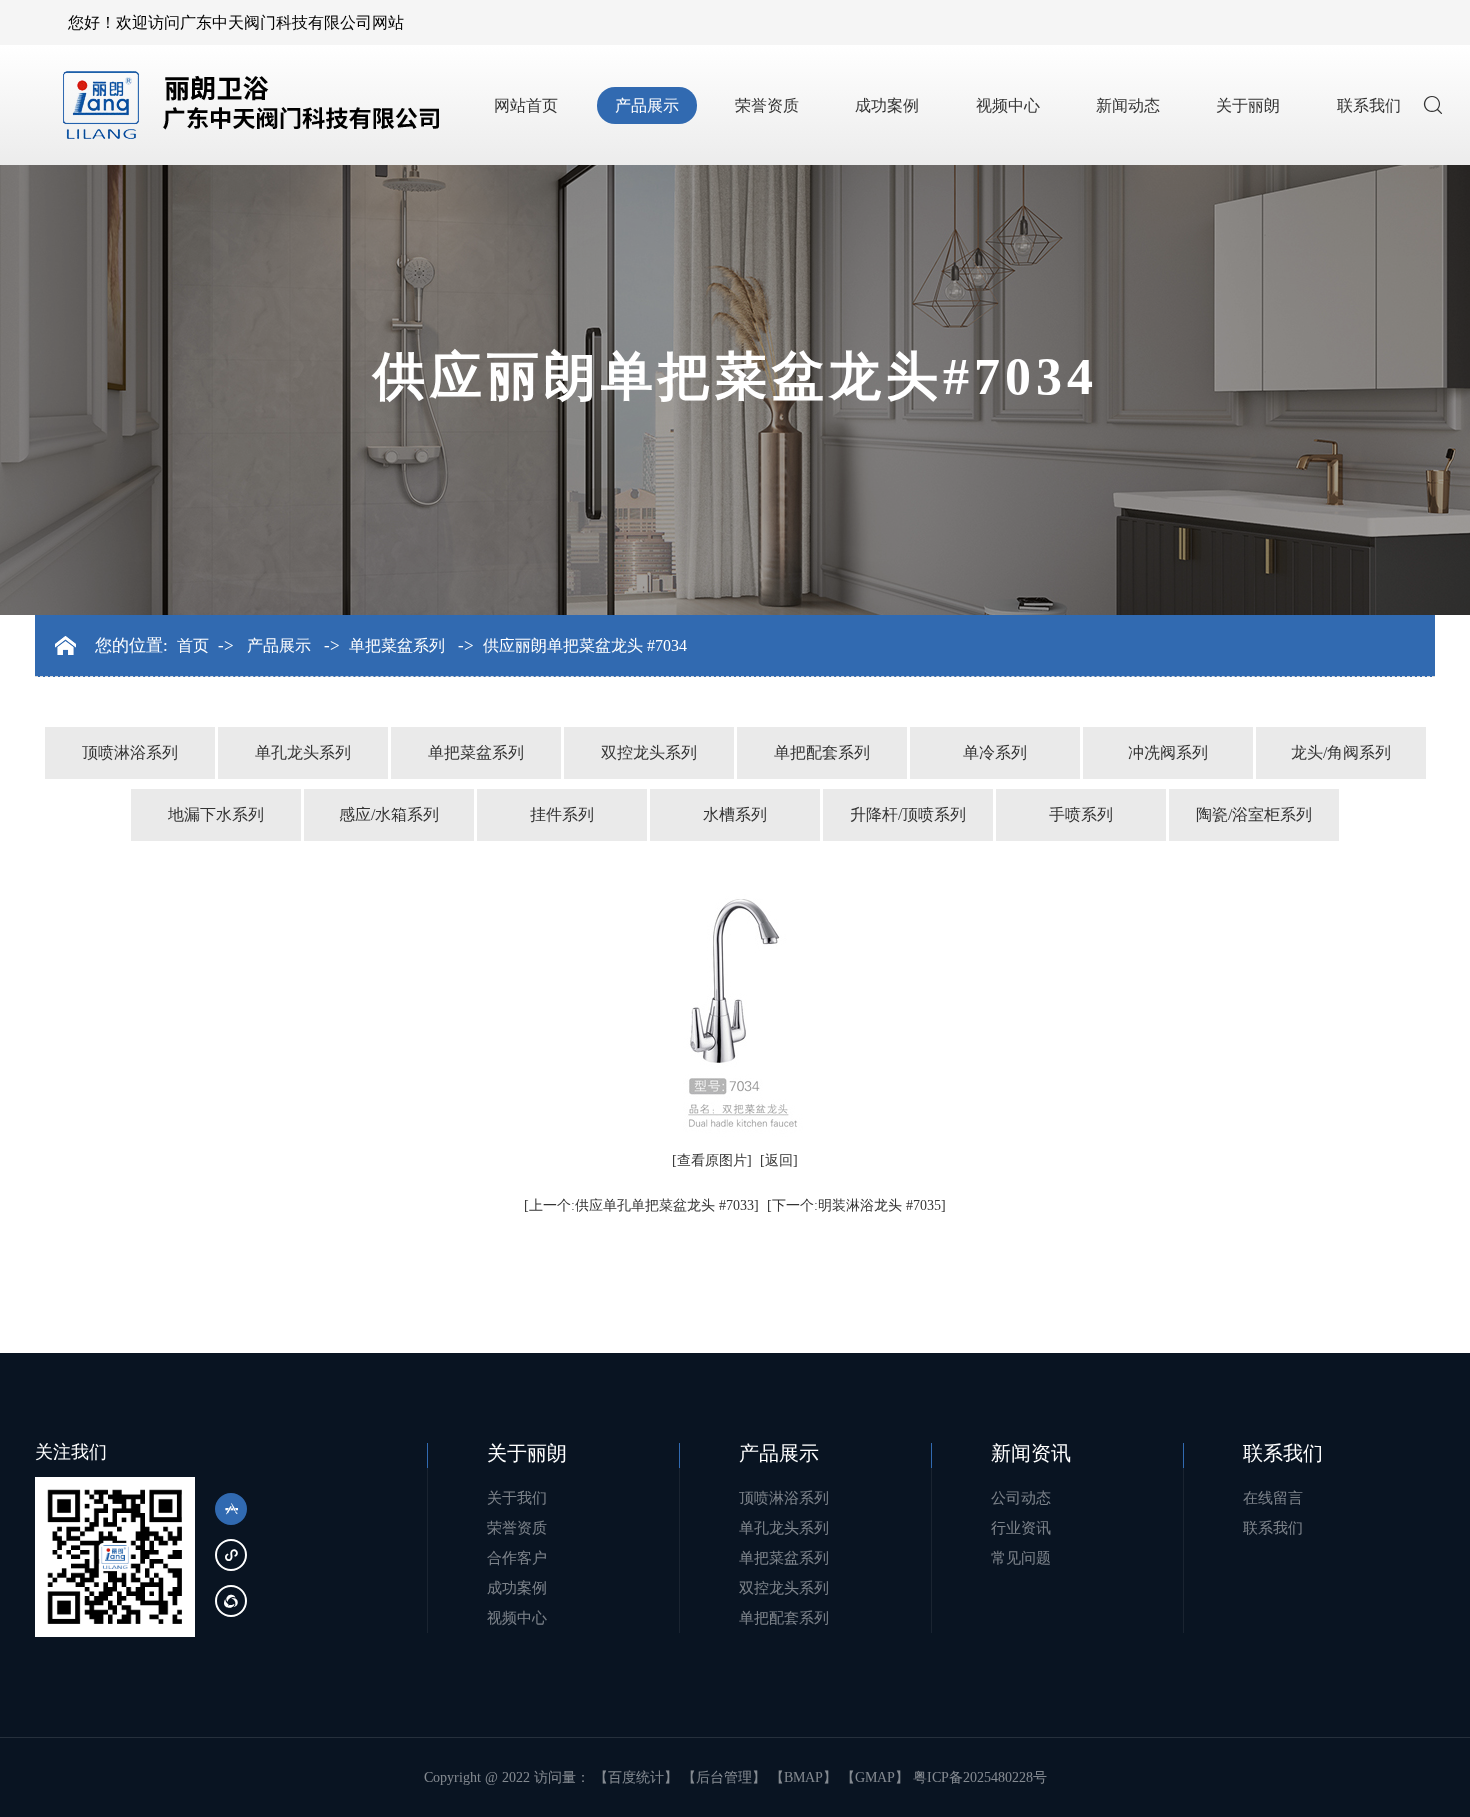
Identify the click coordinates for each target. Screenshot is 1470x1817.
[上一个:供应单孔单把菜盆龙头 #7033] (641, 1205)
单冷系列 (995, 752)
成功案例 (887, 105)
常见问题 (1021, 1558)
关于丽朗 (1248, 105)
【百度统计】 (636, 1777)
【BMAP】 (803, 1777)
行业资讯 (1021, 1528)
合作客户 (517, 1558)
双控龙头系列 (649, 752)
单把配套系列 (822, 752)
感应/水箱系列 (389, 814)
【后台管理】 (724, 1777)
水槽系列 (735, 814)
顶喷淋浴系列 (130, 752)
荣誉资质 (767, 105)
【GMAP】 (875, 1777)
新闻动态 (1128, 105)
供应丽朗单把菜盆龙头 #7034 (585, 646)
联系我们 (1369, 105)
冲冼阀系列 (1168, 752)
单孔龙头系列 (303, 752)
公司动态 (1021, 1498)
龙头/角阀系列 (1341, 752)
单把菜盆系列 (397, 646)
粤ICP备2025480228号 (980, 1777)
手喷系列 (1081, 814)
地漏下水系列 (216, 814)
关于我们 (517, 1498)
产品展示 (647, 105)
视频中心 (1008, 105)
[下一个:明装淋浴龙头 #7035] (856, 1205)
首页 (193, 646)
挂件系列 (562, 814)
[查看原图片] (712, 1160)
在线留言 (1273, 1498)
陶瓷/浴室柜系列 (1254, 814)
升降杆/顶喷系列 (908, 814)
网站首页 (526, 105)
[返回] (779, 1160)
